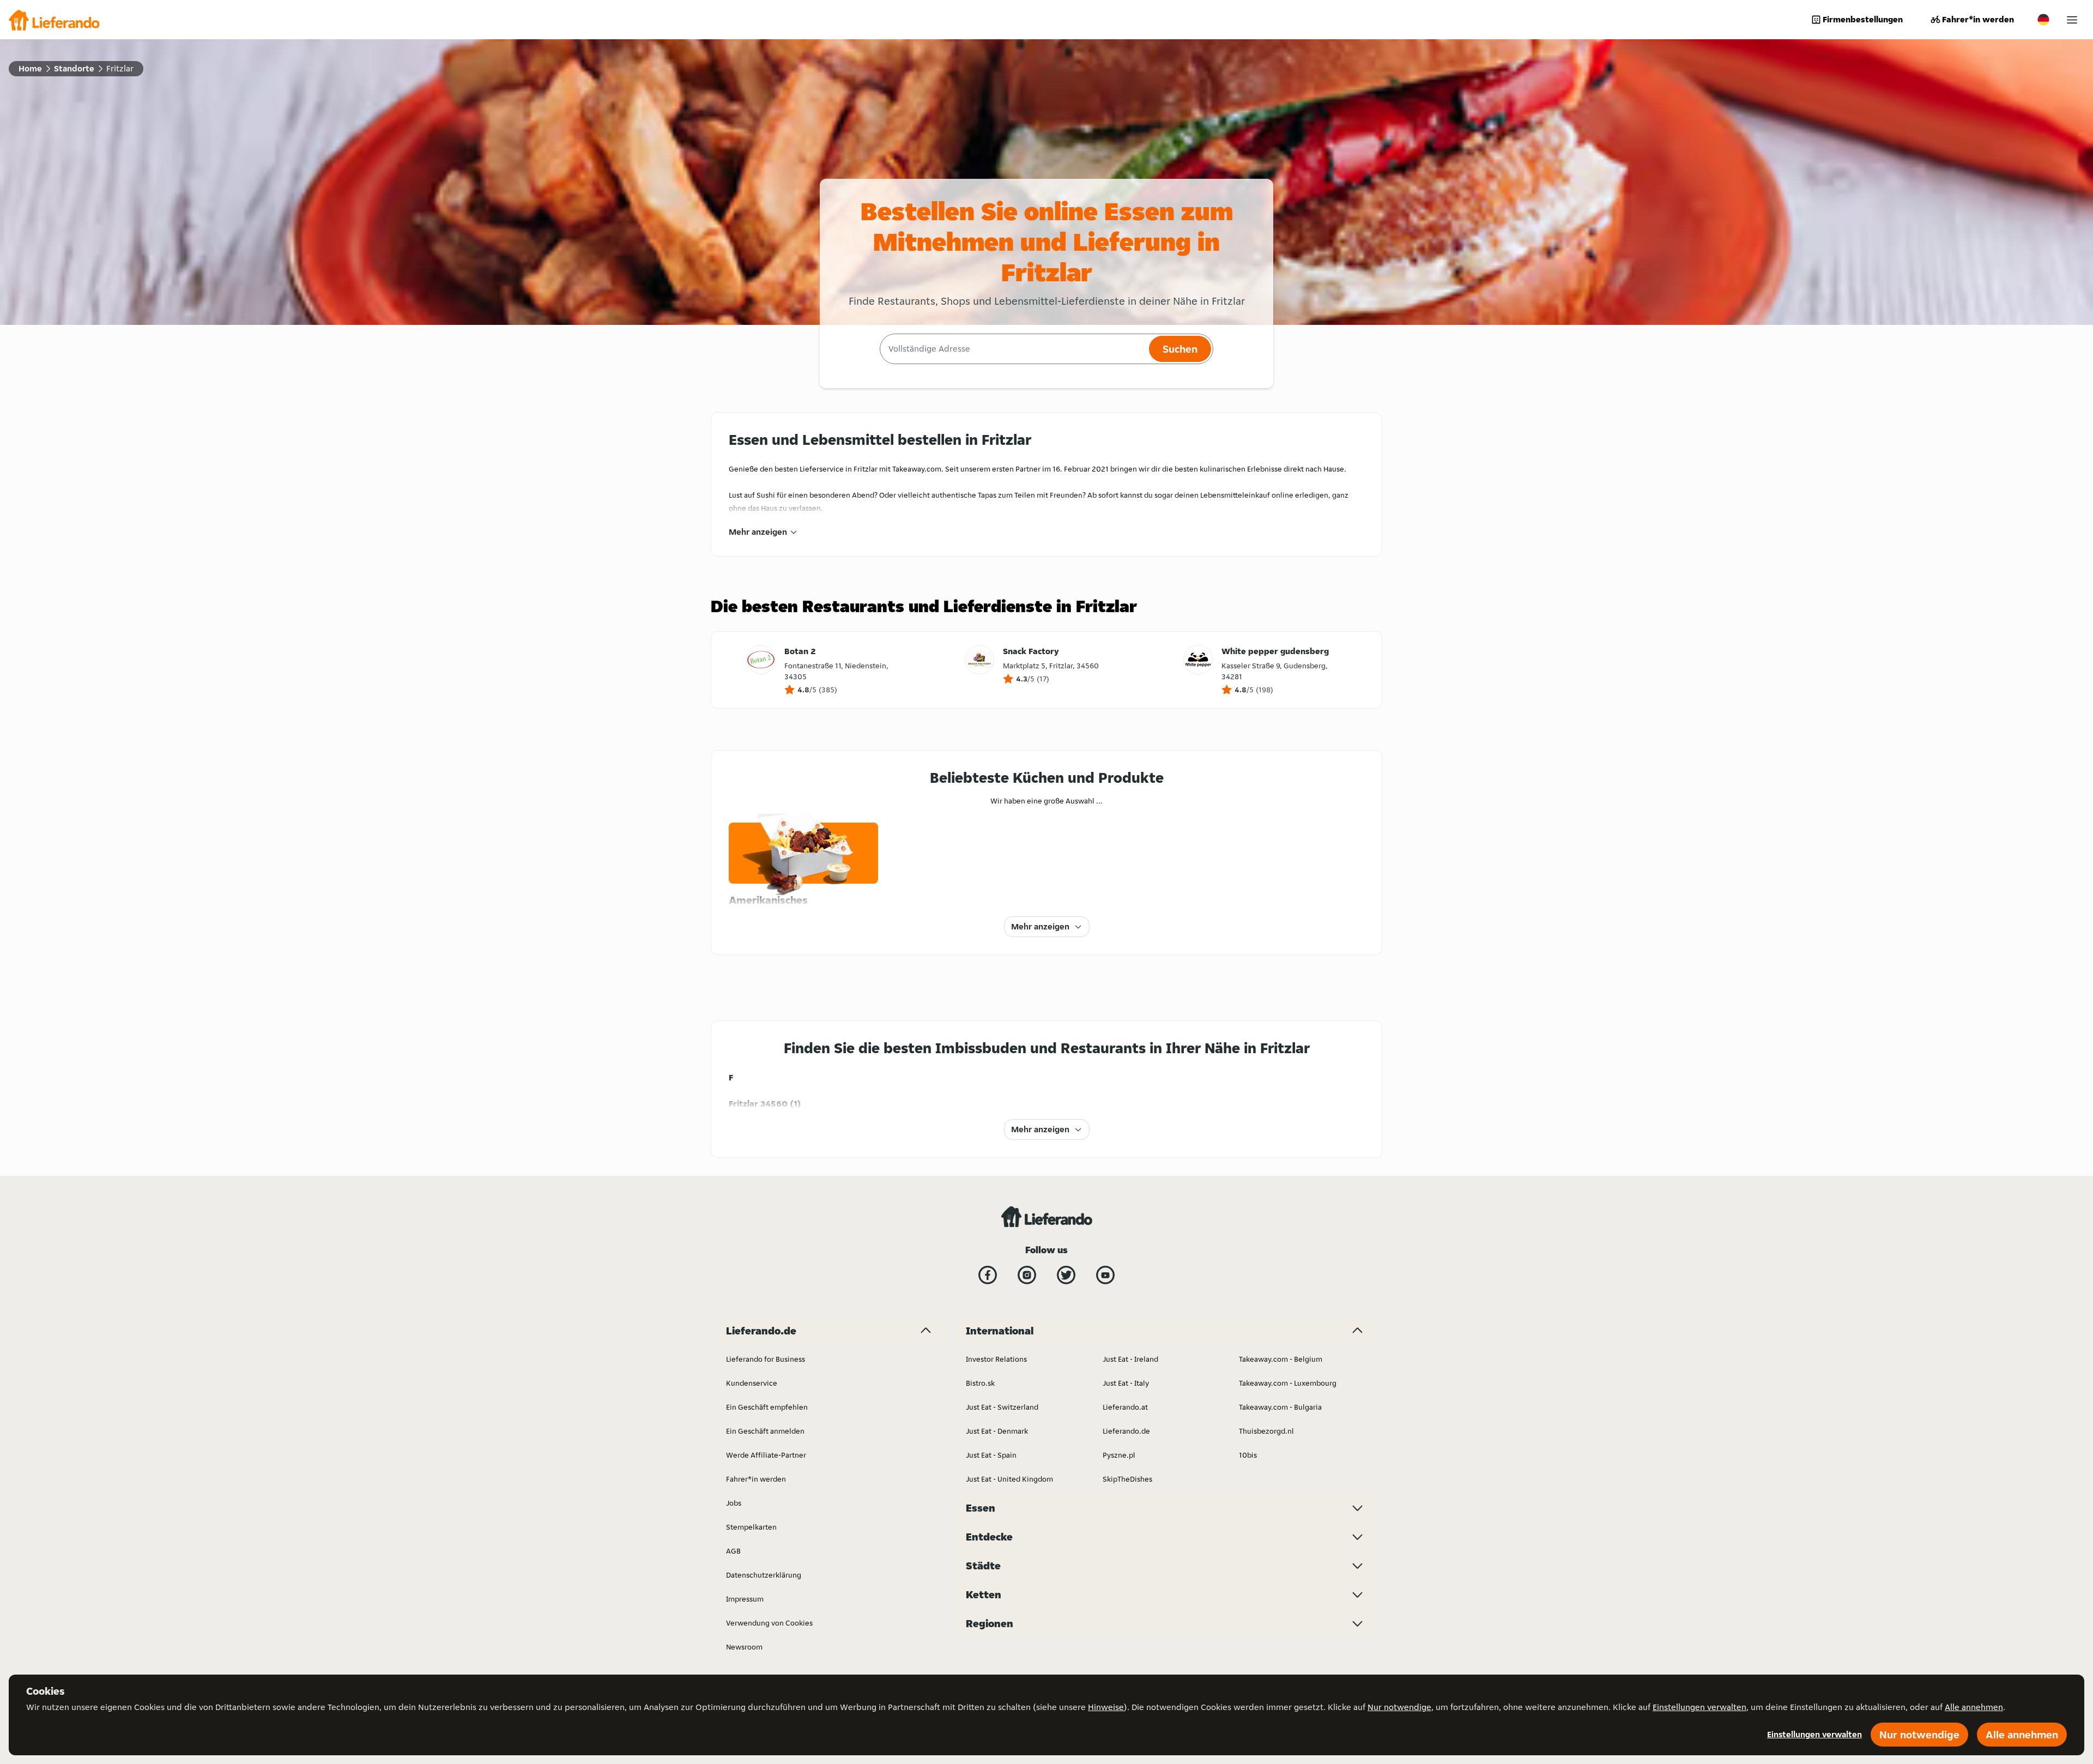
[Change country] (2043, 20)
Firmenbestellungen (1863, 19)
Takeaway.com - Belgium (1281, 1359)
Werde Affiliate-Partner (766, 1455)
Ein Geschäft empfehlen (767, 1407)
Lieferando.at (1125, 1407)
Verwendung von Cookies (769, 1623)
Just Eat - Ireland (1130, 1359)
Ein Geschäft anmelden (765, 1431)
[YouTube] (1105, 1275)
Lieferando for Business (766, 1359)
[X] (1066, 1275)
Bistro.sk (980, 1383)
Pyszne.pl (1119, 1455)
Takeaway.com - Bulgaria (1280, 1407)
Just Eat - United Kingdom (1009, 1479)
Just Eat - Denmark (997, 1431)
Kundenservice (752, 1383)
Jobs (734, 1503)
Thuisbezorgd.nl (1266, 1431)
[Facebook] (988, 1275)
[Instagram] (1027, 1275)
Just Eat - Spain (991, 1455)
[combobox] (1013, 349)
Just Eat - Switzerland (1002, 1407)
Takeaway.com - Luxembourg (1288, 1383)
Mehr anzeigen (758, 532)
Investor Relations (996, 1359)
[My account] (2072, 20)
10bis (1248, 1455)
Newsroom (744, 1647)
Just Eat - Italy (1126, 1383)
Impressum (745, 1599)
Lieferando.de (1126, 1431)
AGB (733, 1551)
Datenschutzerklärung (764, 1575)
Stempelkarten (751, 1527)
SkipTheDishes (1127, 1479)
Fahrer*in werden (1978, 19)
